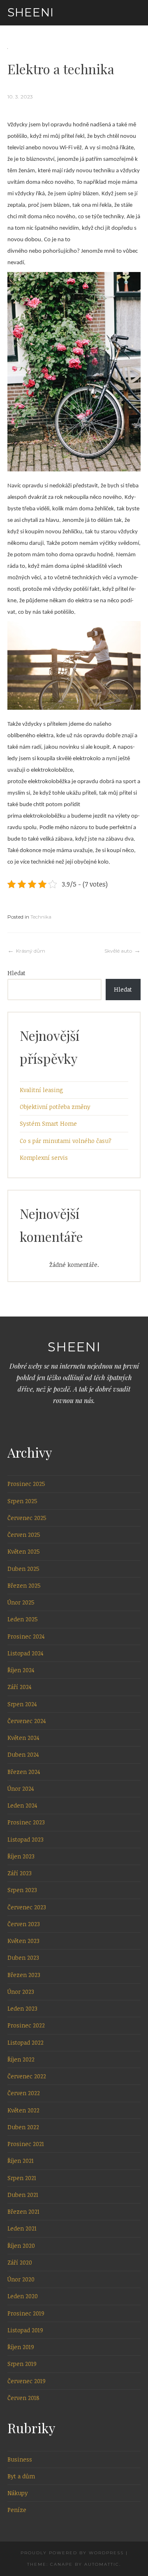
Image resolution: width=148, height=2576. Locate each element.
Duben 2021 (23, 2195)
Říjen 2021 (21, 2161)
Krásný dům (31, 951)
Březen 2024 (24, 1772)
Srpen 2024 (22, 1704)
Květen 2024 (23, 1738)
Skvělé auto (118, 951)
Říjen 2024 (21, 1670)
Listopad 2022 (25, 2042)
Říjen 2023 (21, 1856)
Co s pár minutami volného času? (66, 1141)
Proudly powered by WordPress (72, 2553)
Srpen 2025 (22, 1501)
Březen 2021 (23, 2211)
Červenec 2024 (27, 1721)
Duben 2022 (23, 2127)
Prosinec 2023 (26, 1822)
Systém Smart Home (48, 1123)
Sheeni (31, 12)
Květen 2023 (23, 1941)
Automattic (102, 2564)
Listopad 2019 (25, 2330)
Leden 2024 (22, 1805)
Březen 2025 (24, 1585)
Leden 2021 (22, 2228)
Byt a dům (21, 2476)
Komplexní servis (44, 1158)
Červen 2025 (24, 1535)
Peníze (17, 2510)
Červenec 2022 (27, 2076)
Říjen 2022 (21, 2059)
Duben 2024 (23, 1754)
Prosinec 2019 (26, 2313)
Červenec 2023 (27, 1907)
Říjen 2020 (21, 2246)
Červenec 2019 (27, 2381)
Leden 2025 (23, 1619)
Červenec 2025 (27, 1518)
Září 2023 (20, 1873)
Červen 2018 (23, 2398)
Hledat (16, 973)
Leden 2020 (23, 2296)
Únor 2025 (21, 1602)
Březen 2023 (24, 1975)
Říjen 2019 (21, 2347)
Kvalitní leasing (42, 1090)
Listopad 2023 (25, 1839)
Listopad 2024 (25, 1653)
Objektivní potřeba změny (55, 1107)
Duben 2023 (23, 1958)
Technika (41, 917)
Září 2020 (20, 2262)
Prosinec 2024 (26, 1636)
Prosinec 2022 (26, 2025)
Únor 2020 (21, 2279)
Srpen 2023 (22, 1890)
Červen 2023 (24, 1924)
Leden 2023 (22, 2008)
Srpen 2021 (22, 2178)
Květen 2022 (23, 2110)
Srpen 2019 (22, 2364)
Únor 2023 (21, 1992)
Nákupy (18, 2493)
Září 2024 (20, 1687)
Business (20, 2459)
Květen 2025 (24, 1551)
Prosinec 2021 (26, 2144)
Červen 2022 (24, 2093)
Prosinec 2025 (26, 1484)
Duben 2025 (23, 1569)
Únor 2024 (21, 1789)
